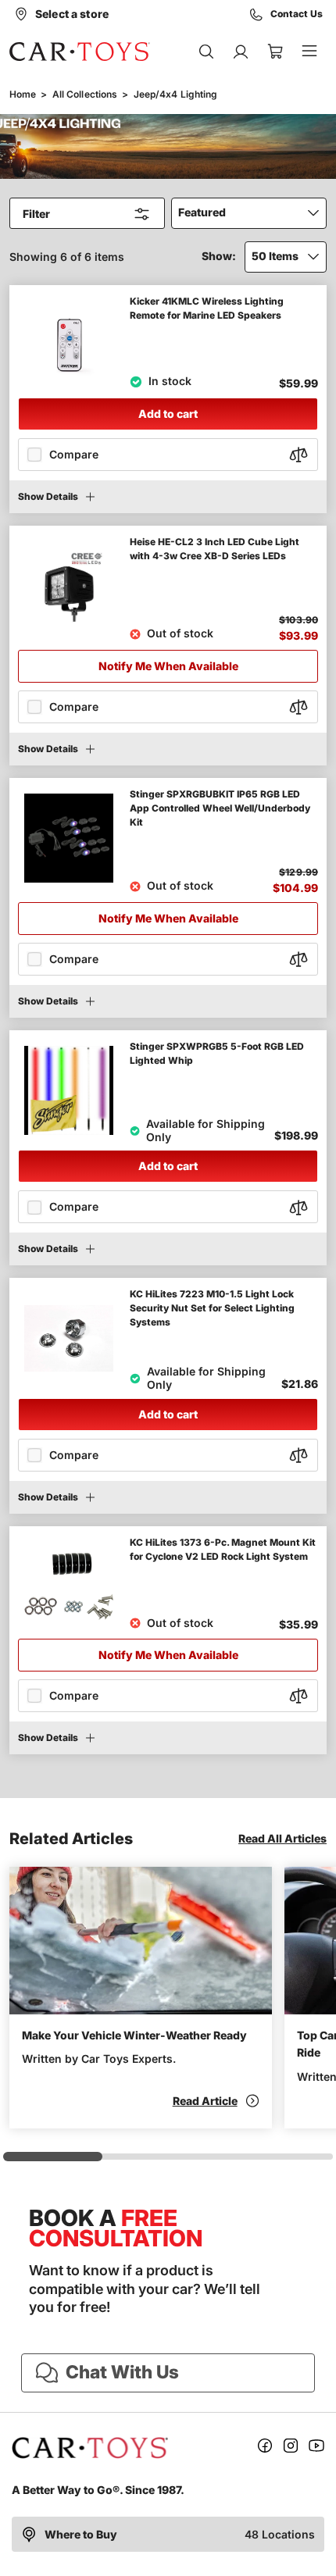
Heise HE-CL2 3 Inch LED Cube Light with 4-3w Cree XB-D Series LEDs (214, 549)
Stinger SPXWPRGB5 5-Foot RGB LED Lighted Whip (217, 1053)
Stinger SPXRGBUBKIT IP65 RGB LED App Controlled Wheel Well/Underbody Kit (220, 808)
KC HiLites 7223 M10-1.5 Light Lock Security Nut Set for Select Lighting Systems (212, 1308)
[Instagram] (291, 2448)
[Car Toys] (80, 52)
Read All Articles (282, 1838)
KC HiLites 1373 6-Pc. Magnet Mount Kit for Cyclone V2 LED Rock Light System (223, 1549)
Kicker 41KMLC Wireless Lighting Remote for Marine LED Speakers (207, 308)
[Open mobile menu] (309, 52)
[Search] (206, 52)
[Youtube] (316, 2448)
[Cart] (275, 52)
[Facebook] (265, 2448)
